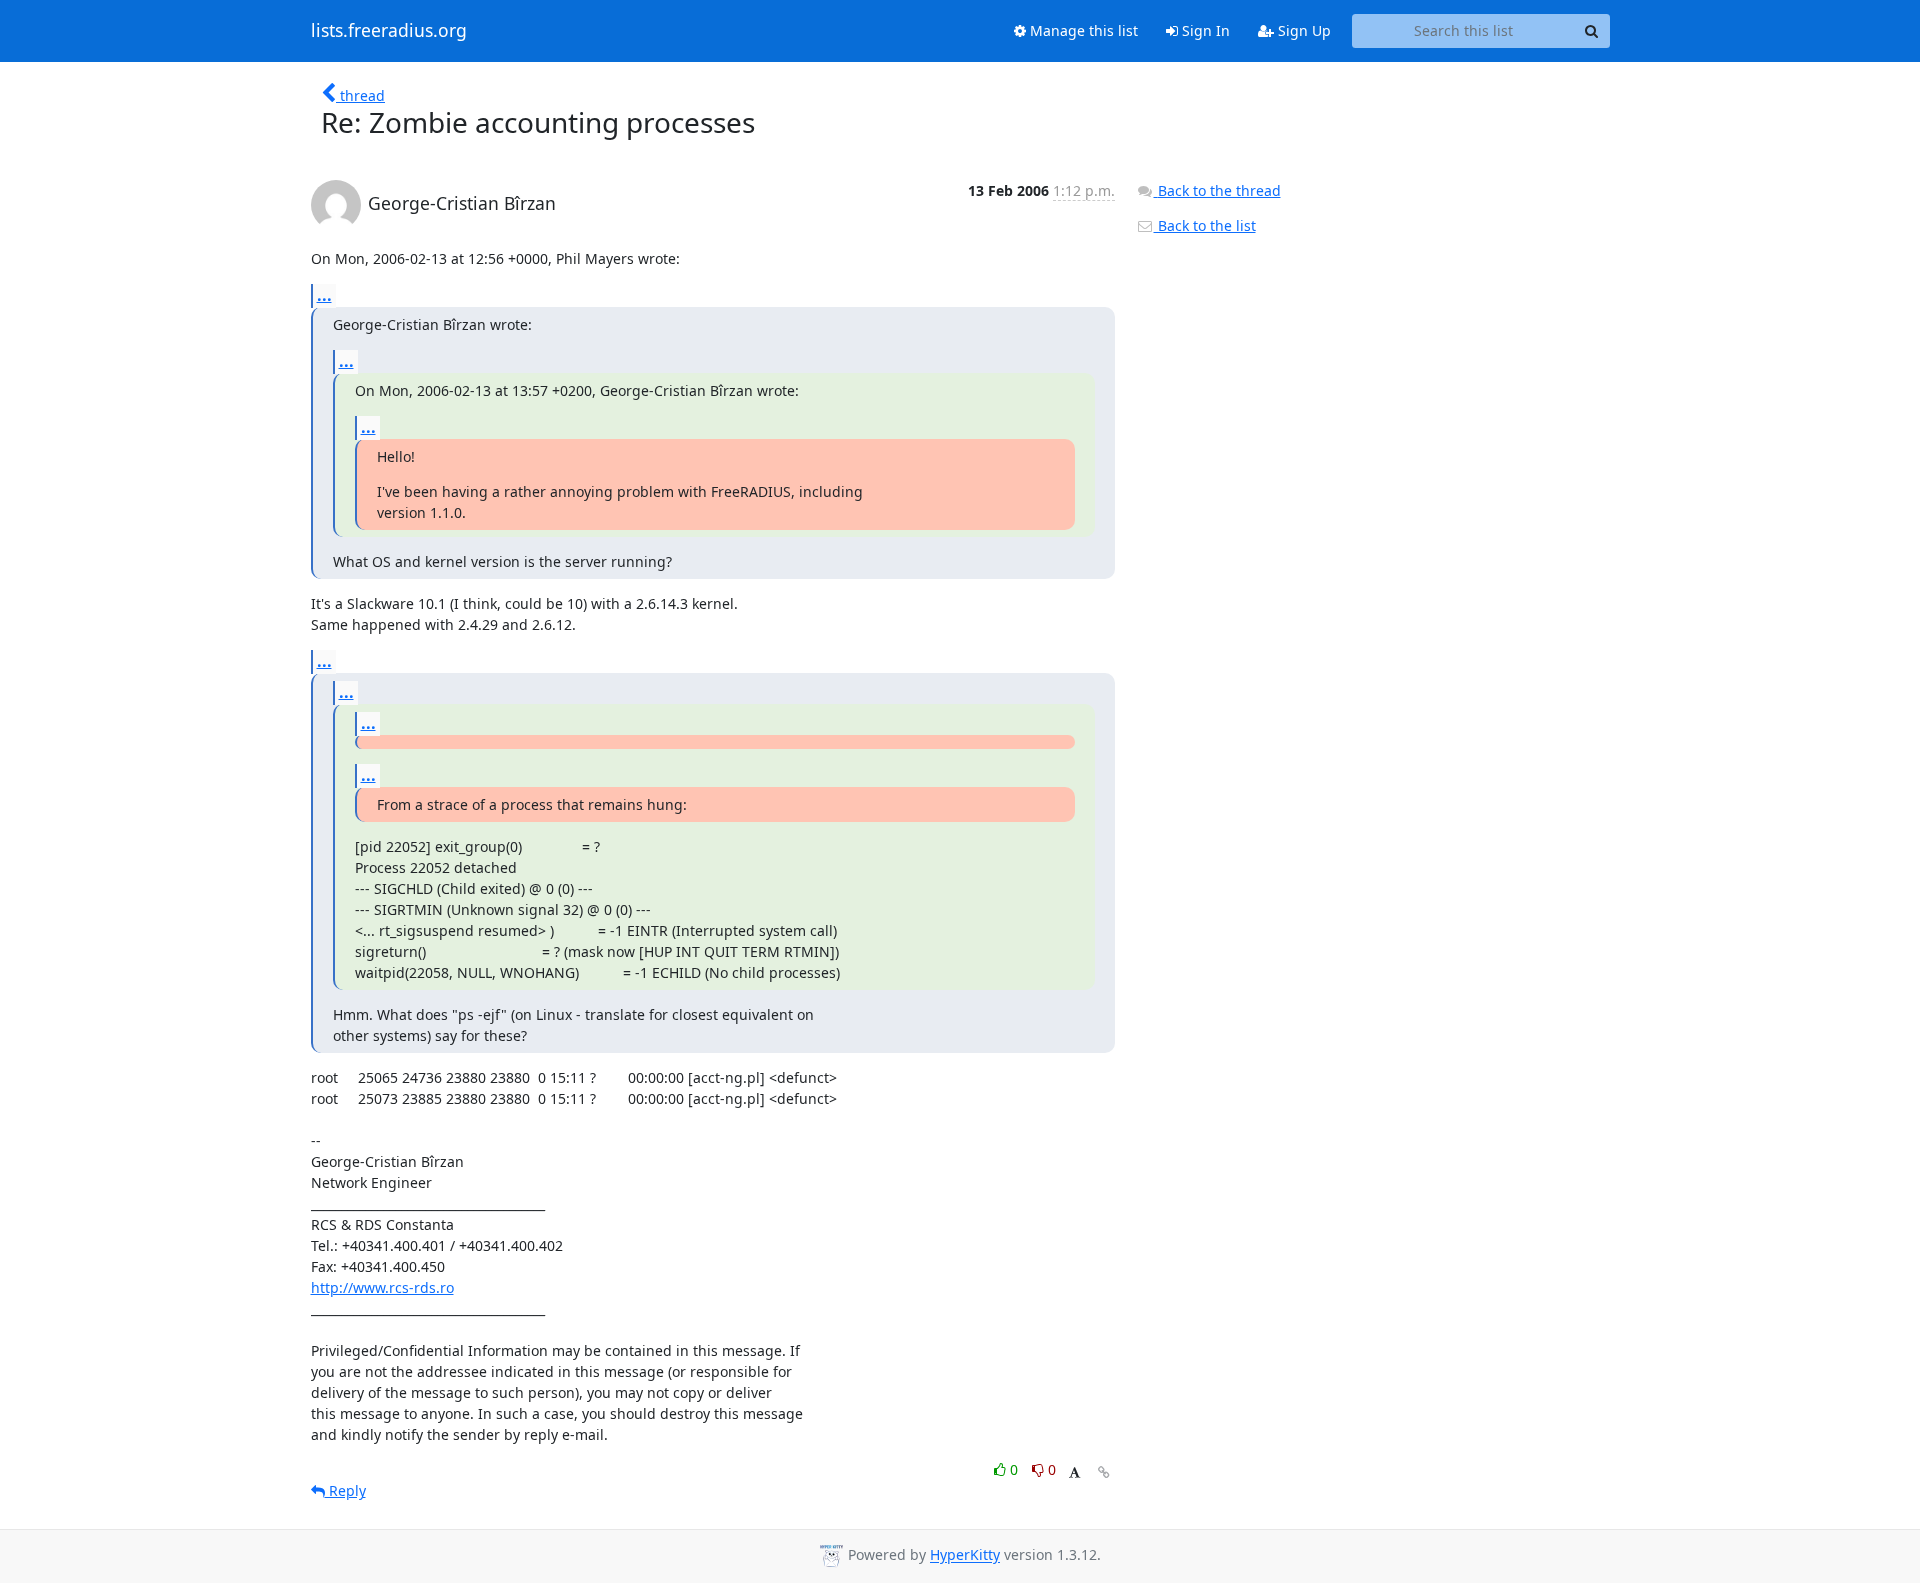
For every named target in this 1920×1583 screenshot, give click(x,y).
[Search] (1592, 31)
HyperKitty (965, 1555)
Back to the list (1205, 225)
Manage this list (1082, 30)
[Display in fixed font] (1074, 1472)
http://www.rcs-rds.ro (382, 1287)
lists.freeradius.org (389, 31)
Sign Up (1302, 30)
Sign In (1204, 30)
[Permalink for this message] (1104, 1472)
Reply (345, 1490)
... (324, 295)
